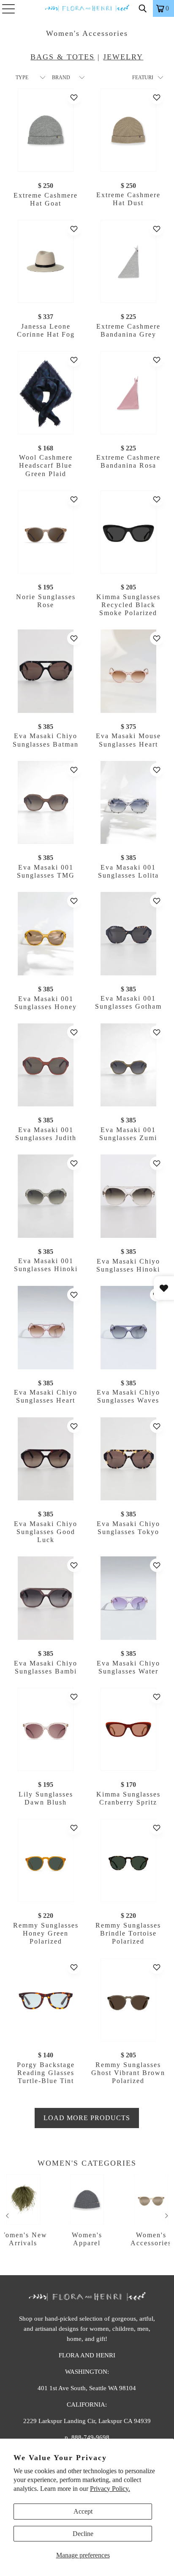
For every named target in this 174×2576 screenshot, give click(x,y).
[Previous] (8, 2216)
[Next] (166, 2216)
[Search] (143, 8)
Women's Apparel (87, 2210)
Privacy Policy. (110, 2489)
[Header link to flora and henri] (87, 8)
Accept (83, 2511)
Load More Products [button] (87, 2118)
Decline (83, 2534)
